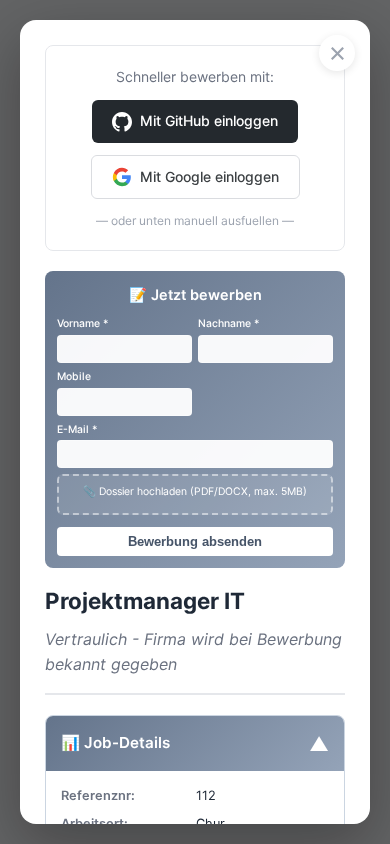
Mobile (74, 376)
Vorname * (82, 323)
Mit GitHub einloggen (209, 120)
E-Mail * (77, 429)
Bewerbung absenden (195, 541)
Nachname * (228, 323)
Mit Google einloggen (209, 176)
